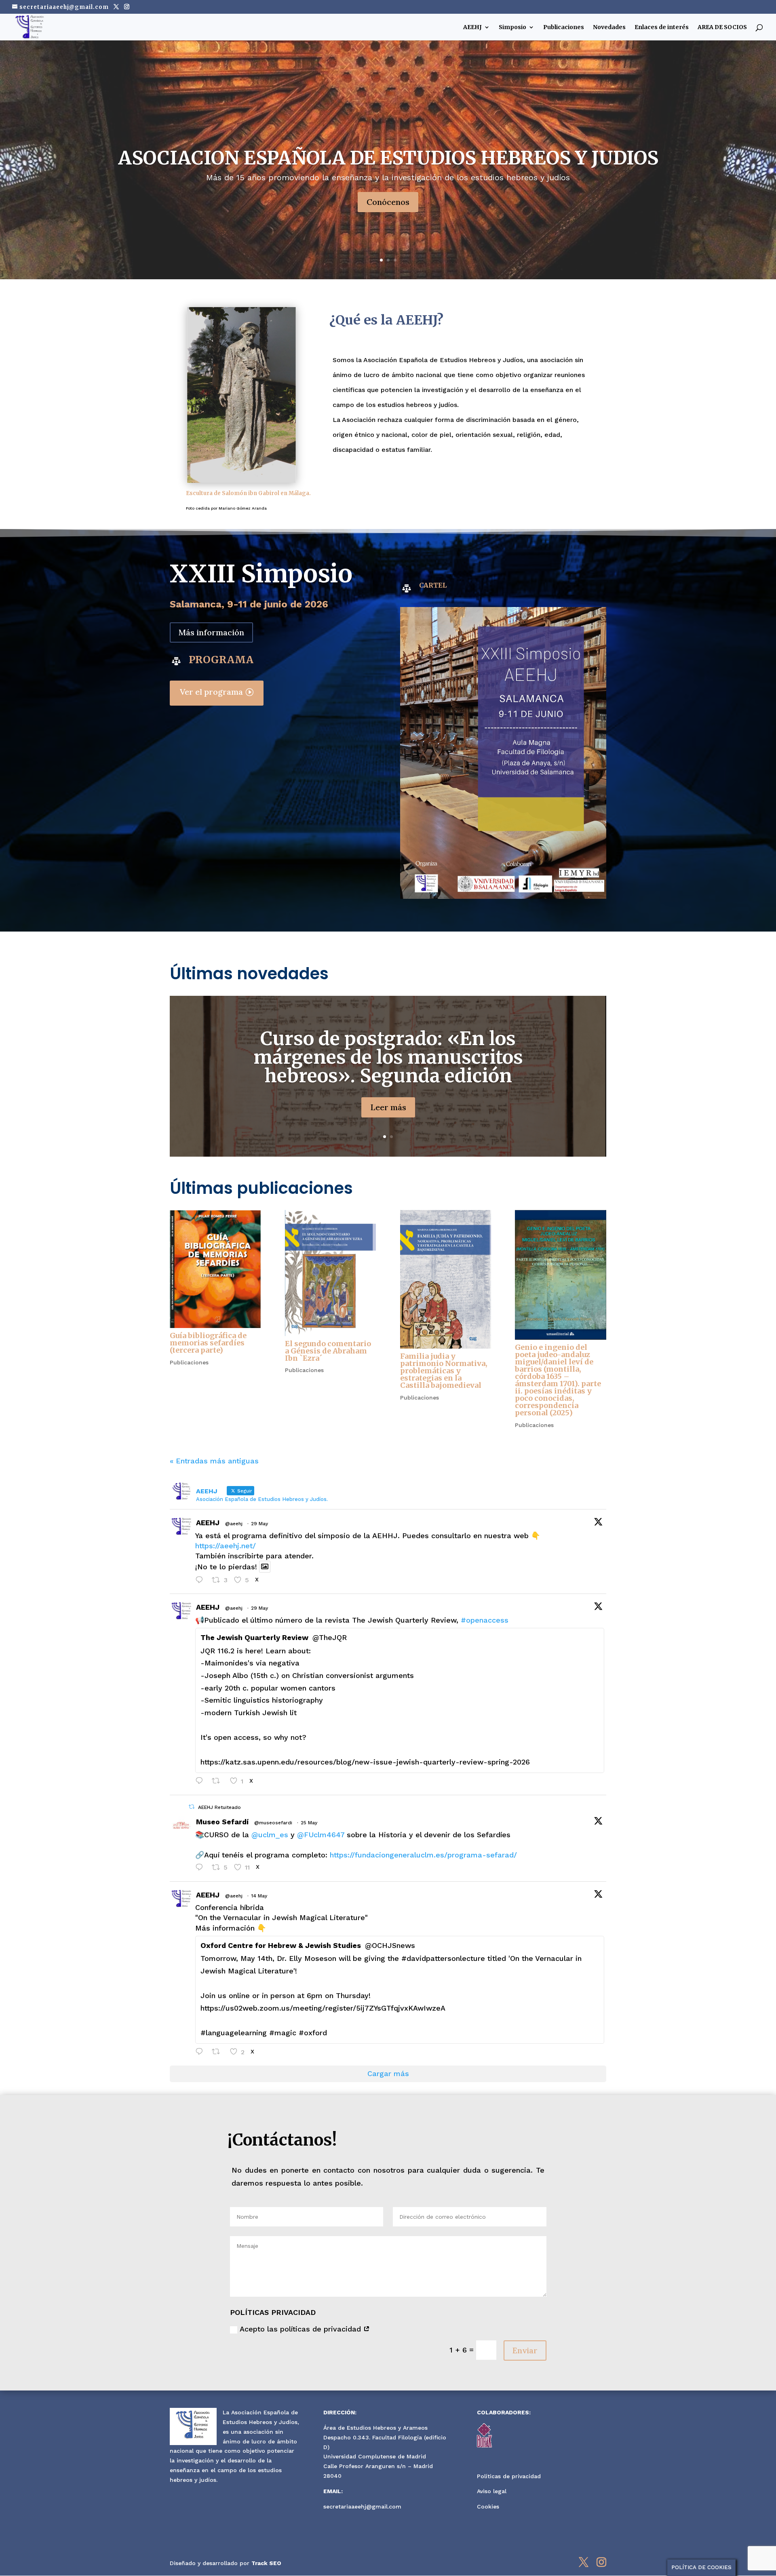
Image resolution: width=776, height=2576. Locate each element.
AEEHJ (472, 27)
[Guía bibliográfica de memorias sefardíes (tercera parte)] (215, 1269)
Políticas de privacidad (509, 2476)
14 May (259, 1896)
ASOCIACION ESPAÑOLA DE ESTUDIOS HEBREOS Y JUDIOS (388, 158)
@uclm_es (270, 1835)
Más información (211, 632)
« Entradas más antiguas (214, 1461)
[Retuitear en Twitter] (192, 1807)
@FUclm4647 (321, 1835)
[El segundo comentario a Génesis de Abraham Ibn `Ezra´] (330, 1273)
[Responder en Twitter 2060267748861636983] (201, 1782)
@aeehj (234, 1524)
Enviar (525, 2350)
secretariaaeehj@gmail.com (362, 2506)
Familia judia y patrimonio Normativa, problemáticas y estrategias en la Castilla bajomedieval (444, 1371)
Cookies (488, 2506)
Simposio (512, 27)
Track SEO (266, 2563)
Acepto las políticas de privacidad (302, 2329)
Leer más (388, 1107)
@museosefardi (273, 1823)
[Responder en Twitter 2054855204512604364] (201, 2053)
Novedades (609, 27)
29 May (259, 1524)
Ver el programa (211, 692)
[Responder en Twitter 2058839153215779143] (201, 1868)
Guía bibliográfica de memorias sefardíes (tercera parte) (208, 1343)
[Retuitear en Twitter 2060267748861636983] (219, 1782)
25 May (309, 1823)
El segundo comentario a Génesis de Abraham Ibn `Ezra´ (328, 1351)
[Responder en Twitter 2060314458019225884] (201, 1581)
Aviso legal (492, 2491)
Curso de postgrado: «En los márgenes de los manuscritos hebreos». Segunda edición (388, 1057)
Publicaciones (564, 27)
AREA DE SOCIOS (722, 27)
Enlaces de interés (662, 27)
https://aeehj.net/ (226, 1546)
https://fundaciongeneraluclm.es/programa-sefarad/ (423, 1855)
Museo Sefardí (222, 1822)
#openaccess (485, 1620)
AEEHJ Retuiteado (219, 1807)
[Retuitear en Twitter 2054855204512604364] (219, 2053)
